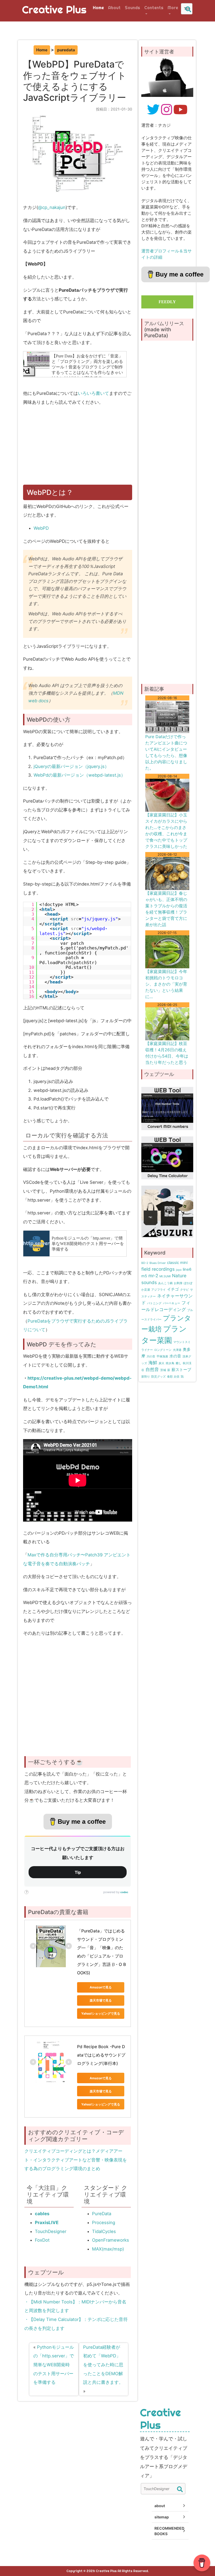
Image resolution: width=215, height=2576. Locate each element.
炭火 (162, 1363)
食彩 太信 (173, 1377)
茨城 (163, 1370)
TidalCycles (104, 2231)
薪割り (146, 1377)
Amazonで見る (101, 1987)
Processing (104, 2223)
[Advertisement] (79, 448)
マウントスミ (182, 1342)
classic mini (177, 1263)
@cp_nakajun (52, 207)
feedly (167, 302)
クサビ (184, 1290)
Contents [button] (154, 8)
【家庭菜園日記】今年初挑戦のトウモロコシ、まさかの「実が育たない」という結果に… (166, 984)
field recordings (158, 1269)
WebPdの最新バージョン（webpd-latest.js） (79, 775)
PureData (102, 2214)
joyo (179, 1270)
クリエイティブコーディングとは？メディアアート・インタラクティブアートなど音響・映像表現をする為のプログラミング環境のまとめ (76, 2160)
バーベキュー (171, 1303)
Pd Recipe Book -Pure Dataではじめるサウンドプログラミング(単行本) (101, 2055)
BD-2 (145, 1263)
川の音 (151, 1356)
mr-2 (153, 1276)
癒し (179, 1363)
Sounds (132, 8)
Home (98, 8)
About (114, 8)
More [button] (173, 8)
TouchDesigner (51, 2231)
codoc (124, 1892)
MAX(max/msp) (108, 2249)
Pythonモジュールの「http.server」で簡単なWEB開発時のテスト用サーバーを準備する (54, 2365)
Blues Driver (158, 1263)
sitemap (162, 2517)
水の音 (175, 1356)
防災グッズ (158, 1377)
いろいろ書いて (93, 393)
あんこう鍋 (165, 1283)
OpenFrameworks (111, 2240)
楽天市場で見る (101, 2000)
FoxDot (42, 2240)
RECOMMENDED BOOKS (169, 2531)
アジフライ (158, 1290)
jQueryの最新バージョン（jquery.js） (71, 766)
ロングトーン (163, 1350)
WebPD (41, 528)
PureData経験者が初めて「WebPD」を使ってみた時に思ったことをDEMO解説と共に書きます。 (103, 2365)
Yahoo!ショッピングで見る (101, 2013)
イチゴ (173, 1289)
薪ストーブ (181, 1370)
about (160, 2506)
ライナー (147, 1350)
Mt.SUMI (165, 1276)
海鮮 (153, 1362)
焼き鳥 (170, 1363)
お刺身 (178, 1283)
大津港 (177, 1350)
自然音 (152, 1369)
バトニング (154, 1303)
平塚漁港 (162, 1356)
